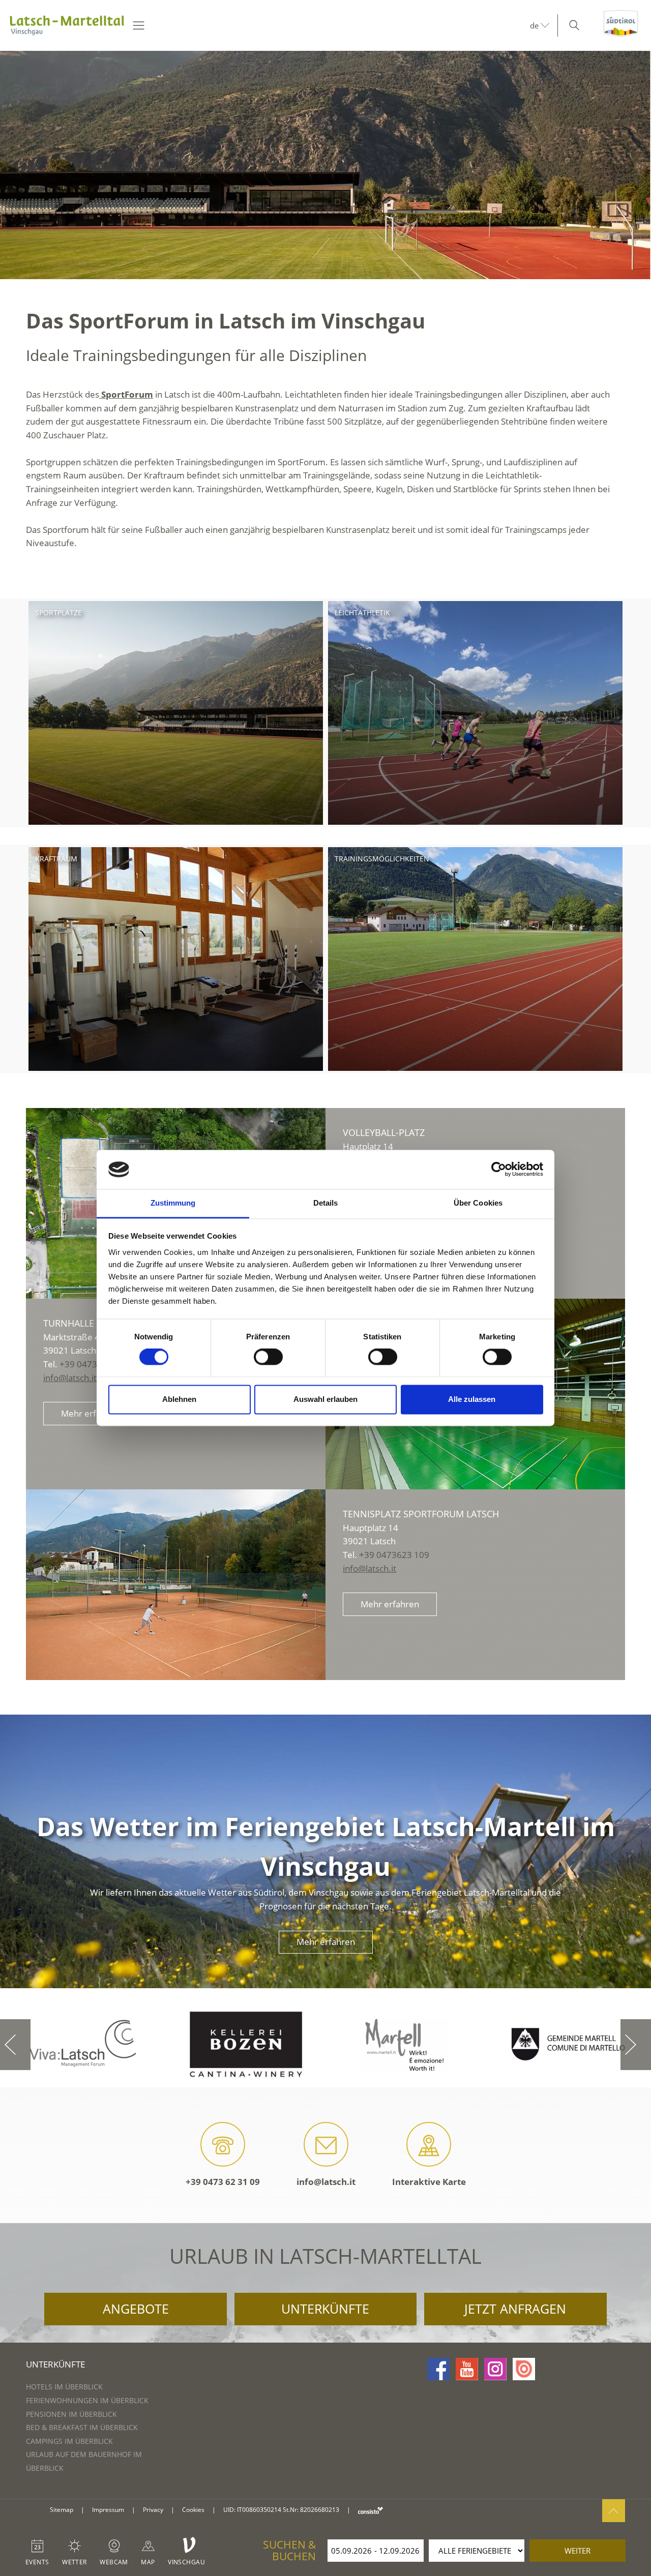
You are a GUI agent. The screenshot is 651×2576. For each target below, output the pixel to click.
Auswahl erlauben (325, 1399)
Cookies (193, 2510)
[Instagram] (495, 2369)
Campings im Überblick (69, 2441)
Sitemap (62, 2510)
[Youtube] (467, 2369)
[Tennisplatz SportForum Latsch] (176, 1585)
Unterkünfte (325, 2309)
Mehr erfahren (90, 1413)
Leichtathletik (362, 612)
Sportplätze (58, 612)
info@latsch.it (70, 1378)
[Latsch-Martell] (67, 25)
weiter (578, 2551)
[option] (325, 165)
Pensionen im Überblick (71, 2414)
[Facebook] (438, 2369)
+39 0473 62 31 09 (223, 2182)
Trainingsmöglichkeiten (382, 859)
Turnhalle (69, 1323)
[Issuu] (524, 2369)
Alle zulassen (472, 1399)
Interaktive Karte (429, 2182)
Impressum (108, 2510)
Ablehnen (179, 1399)
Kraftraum (56, 859)
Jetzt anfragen (515, 2309)
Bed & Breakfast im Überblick (82, 2427)
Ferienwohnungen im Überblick (87, 2400)
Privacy (153, 2510)
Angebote (136, 2309)
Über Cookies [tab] (478, 1203)
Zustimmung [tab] (173, 1203)
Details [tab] (326, 1203)
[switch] (268, 1357)
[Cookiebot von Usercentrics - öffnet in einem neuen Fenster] (499, 1170)
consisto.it (371, 2510)
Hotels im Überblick (64, 2387)
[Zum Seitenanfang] (614, 2511)
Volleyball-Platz (384, 1132)
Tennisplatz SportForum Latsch (421, 1514)
